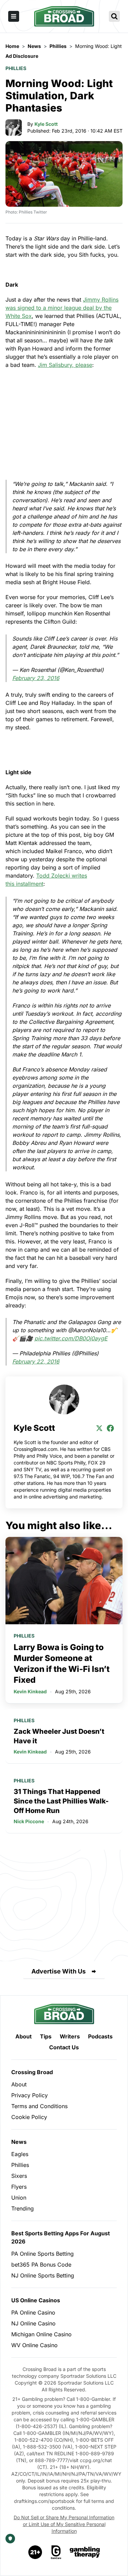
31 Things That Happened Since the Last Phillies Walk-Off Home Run (61, 1801)
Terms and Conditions (39, 2106)
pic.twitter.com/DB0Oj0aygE (71, 1338)
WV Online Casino (34, 2345)
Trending (23, 2208)
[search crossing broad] (114, 16)
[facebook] (110, 1428)
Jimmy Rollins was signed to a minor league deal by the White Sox (62, 308)
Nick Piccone (29, 1821)
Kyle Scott (46, 124)
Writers (70, 2036)
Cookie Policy (29, 2117)
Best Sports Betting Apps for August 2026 (61, 2237)
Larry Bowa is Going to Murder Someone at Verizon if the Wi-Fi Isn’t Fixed (62, 1664)
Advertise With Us (59, 1971)
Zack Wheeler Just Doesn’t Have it (59, 1736)
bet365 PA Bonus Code (41, 2265)
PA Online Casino (33, 2312)
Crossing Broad (32, 2072)
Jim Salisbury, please (65, 365)
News (19, 2142)
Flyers (19, 2187)
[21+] (35, 2552)
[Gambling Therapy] (85, 2552)
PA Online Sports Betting (42, 2254)
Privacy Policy (30, 2095)
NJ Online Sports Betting (43, 2275)
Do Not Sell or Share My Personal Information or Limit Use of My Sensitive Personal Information (64, 2524)
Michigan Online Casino (41, 2334)
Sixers (19, 2176)
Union (19, 2198)
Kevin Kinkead (30, 1691)
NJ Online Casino (33, 2323)
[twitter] (99, 1428)
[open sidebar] (14, 16)
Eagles (20, 2154)
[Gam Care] (56, 2552)
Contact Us (64, 2047)
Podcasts (100, 2036)
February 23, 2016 (36, 678)
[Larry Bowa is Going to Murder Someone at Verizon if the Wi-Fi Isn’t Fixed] (64, 1581)
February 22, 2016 (36, 1361)
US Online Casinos (36, 2300)
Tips (46, 2036)
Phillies (16, 68)
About (24, 2036)
